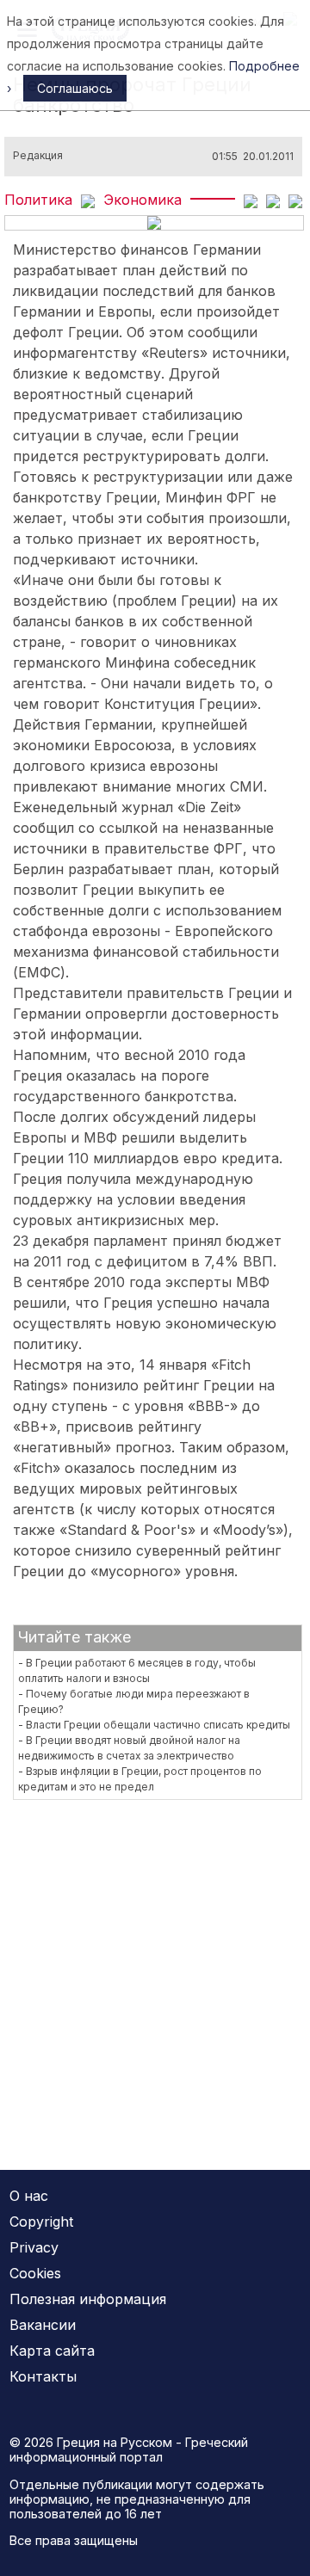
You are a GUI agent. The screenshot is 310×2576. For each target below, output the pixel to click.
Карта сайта (52, 2351)
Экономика (143, 200)
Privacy (34, 2247)
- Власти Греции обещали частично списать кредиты (154, 1725)
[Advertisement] (155, 1974)
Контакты (43, 2376)
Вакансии (43, 2325)
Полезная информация (88, 2299)
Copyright (41, 2222)
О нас (29, 2196)
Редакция (38, 156)
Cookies (35, 2273)
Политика (38, 200)
